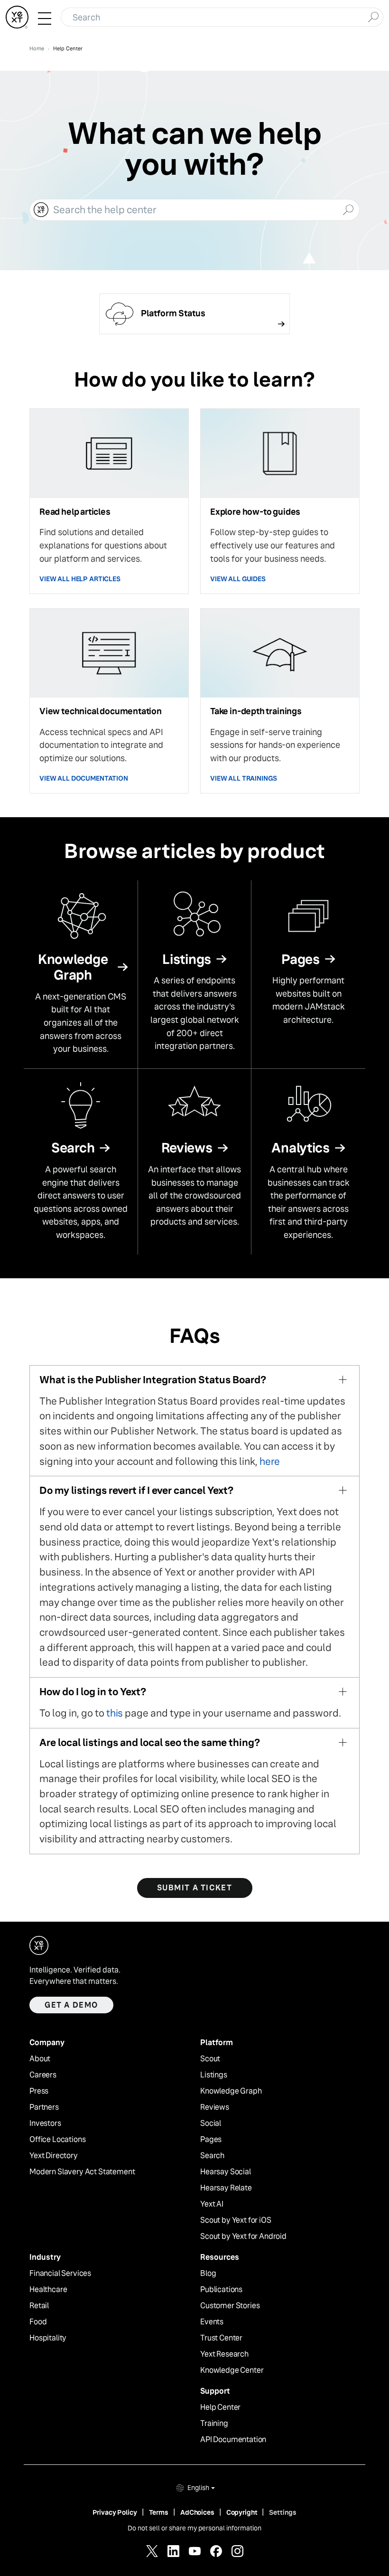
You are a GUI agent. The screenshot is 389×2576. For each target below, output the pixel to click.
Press (39, 2091)
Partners (44, 2107)
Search (212, 2156)
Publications (221, 2290)
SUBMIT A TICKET (195, 1888)
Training (214, 2424)
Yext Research (224, 2354)
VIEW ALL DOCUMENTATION (84, 778)
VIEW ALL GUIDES (238, 579)
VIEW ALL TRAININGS (243, 778)
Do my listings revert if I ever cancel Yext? (136, 1490)
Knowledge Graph (231, 2091)
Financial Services (60, 2274)
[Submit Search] (373, 16)
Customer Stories (230, 2306)
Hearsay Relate (226, 2188)
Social (211, 2123)
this (115, 1713)
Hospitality (48, 2338)
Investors (45, 2123)
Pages (211, 2140)
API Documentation (233, 2440)
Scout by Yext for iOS (236, 2220)
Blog (208, 2274)
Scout (210, 2059)
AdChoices (197, 2512)
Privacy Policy (115, 2512)
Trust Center (221, 2338)
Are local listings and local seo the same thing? (150, 1742)
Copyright (242, 2512)
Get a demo (71, 2005)
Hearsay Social (226, 2172)
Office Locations (57, 2140)
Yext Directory (54, 2156)
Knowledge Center (232, 2370)
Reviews (215, 2107)
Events (212, 2322)
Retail (39, 2306)
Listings (214, 2075)
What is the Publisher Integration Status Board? (153, 1380)
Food (38, 2322)
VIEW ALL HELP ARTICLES (80, 579)
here (270, 1461)
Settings (283, 2512)
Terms (159, 2512)
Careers (43, 2075)
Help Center (220, 2407)
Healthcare (48, 2290)
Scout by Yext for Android (243, 2236)
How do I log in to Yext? (93, 1692)
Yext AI (212, 2204)
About (40, 2059)
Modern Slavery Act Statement (82, 2172)
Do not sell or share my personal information (194, 2528)
